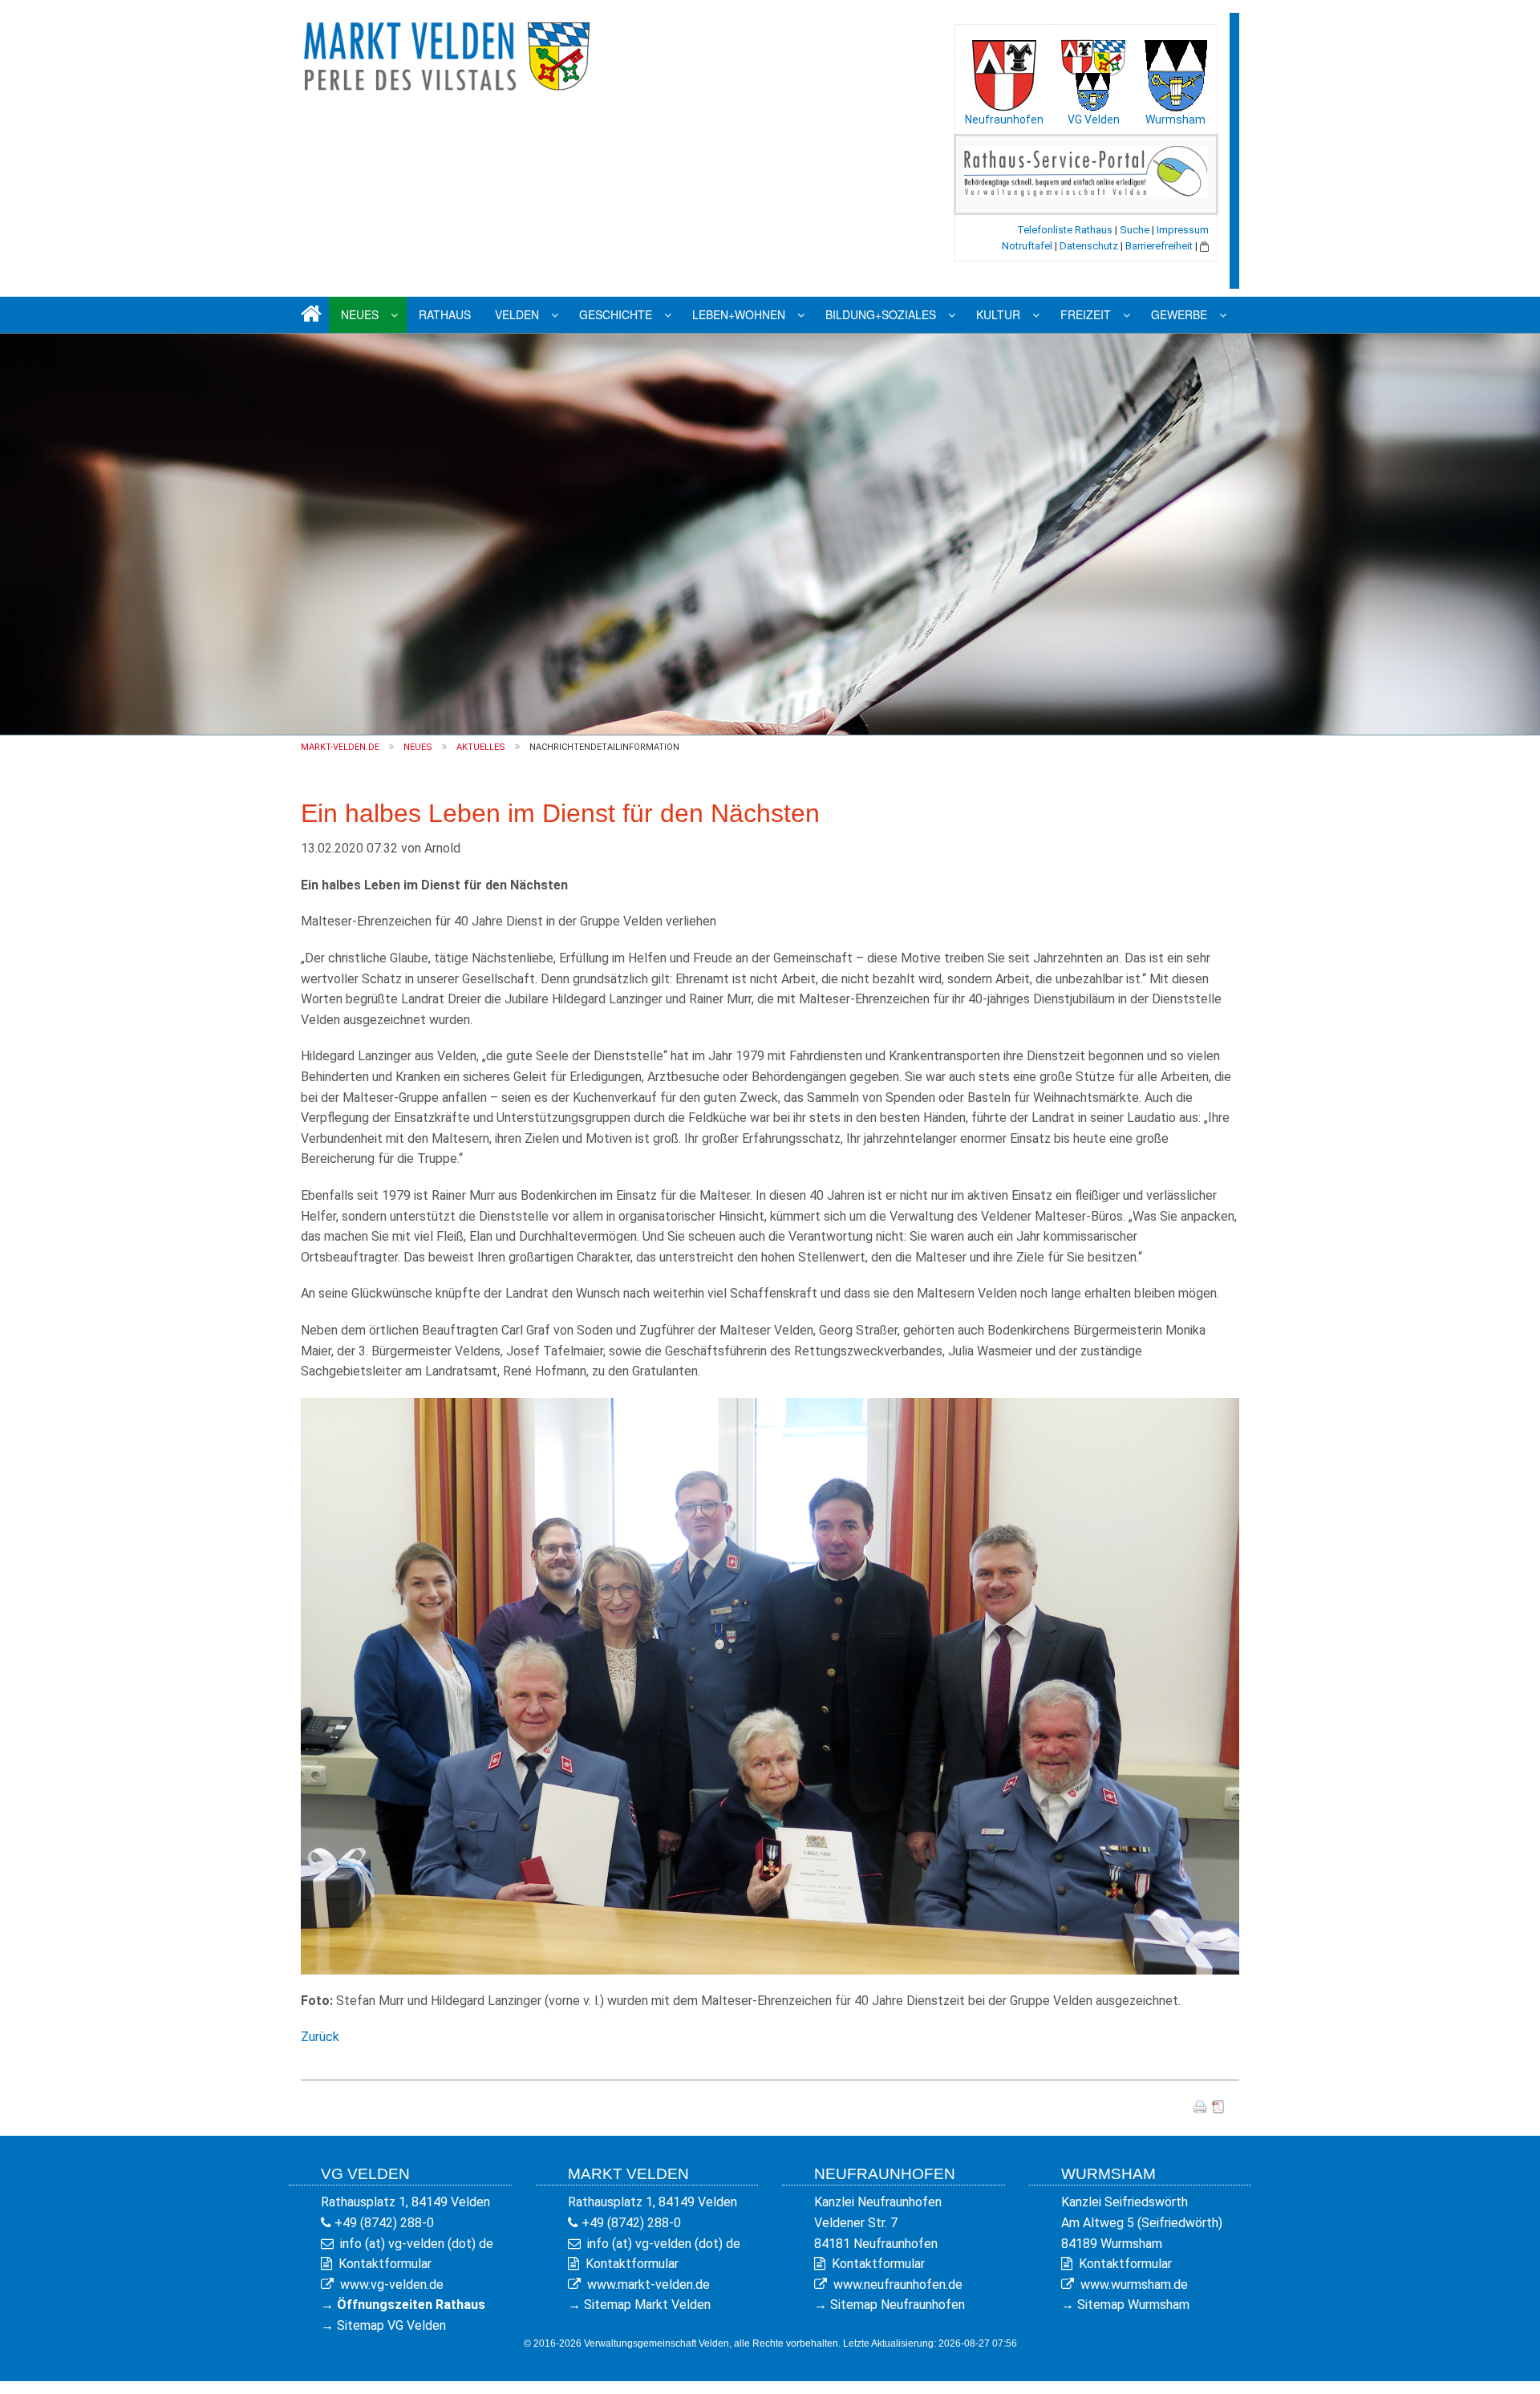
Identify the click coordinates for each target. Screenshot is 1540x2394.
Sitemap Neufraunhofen (898, 2305)
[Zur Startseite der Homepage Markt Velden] (449, 53)
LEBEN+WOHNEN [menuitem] (739, 314)
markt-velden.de (340, 747)
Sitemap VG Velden (391, 2325)
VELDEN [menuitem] (517, 314)
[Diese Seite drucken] (1200, 2106)
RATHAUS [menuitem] (445, 314)
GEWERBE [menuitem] (1179, 314)
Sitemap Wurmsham (1133, 2305)
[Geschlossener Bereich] (1204, 246)
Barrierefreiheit (1159, 246)
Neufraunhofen (1004, 119)
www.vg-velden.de (392, 2285)
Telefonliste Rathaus (1065, 230)
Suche (1135, 230)
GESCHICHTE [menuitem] (616, 314)
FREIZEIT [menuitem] (1086, 314)
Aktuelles (481, 747)
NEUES (418, 747)
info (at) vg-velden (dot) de (417, 2244)
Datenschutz (1089, 246)
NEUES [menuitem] (360, 314)
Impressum (1183, 230)
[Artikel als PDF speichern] (1218, 2106)
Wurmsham (1175, 119)
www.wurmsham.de (1134, 2285)
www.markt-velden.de (648, 2285)
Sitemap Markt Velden (647, 2305)
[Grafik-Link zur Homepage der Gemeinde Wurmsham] (1175, 71)
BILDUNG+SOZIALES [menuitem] (881, 314)
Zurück (320, 2037)
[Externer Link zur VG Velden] (1093, 71)
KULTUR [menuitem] (998, 314)
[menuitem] (309, 315)
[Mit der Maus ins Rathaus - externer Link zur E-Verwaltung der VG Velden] (1086, 170)
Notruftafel (1027, 246)
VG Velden (1094, 119)
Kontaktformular (385, 2264)
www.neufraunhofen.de (898, 2285)
